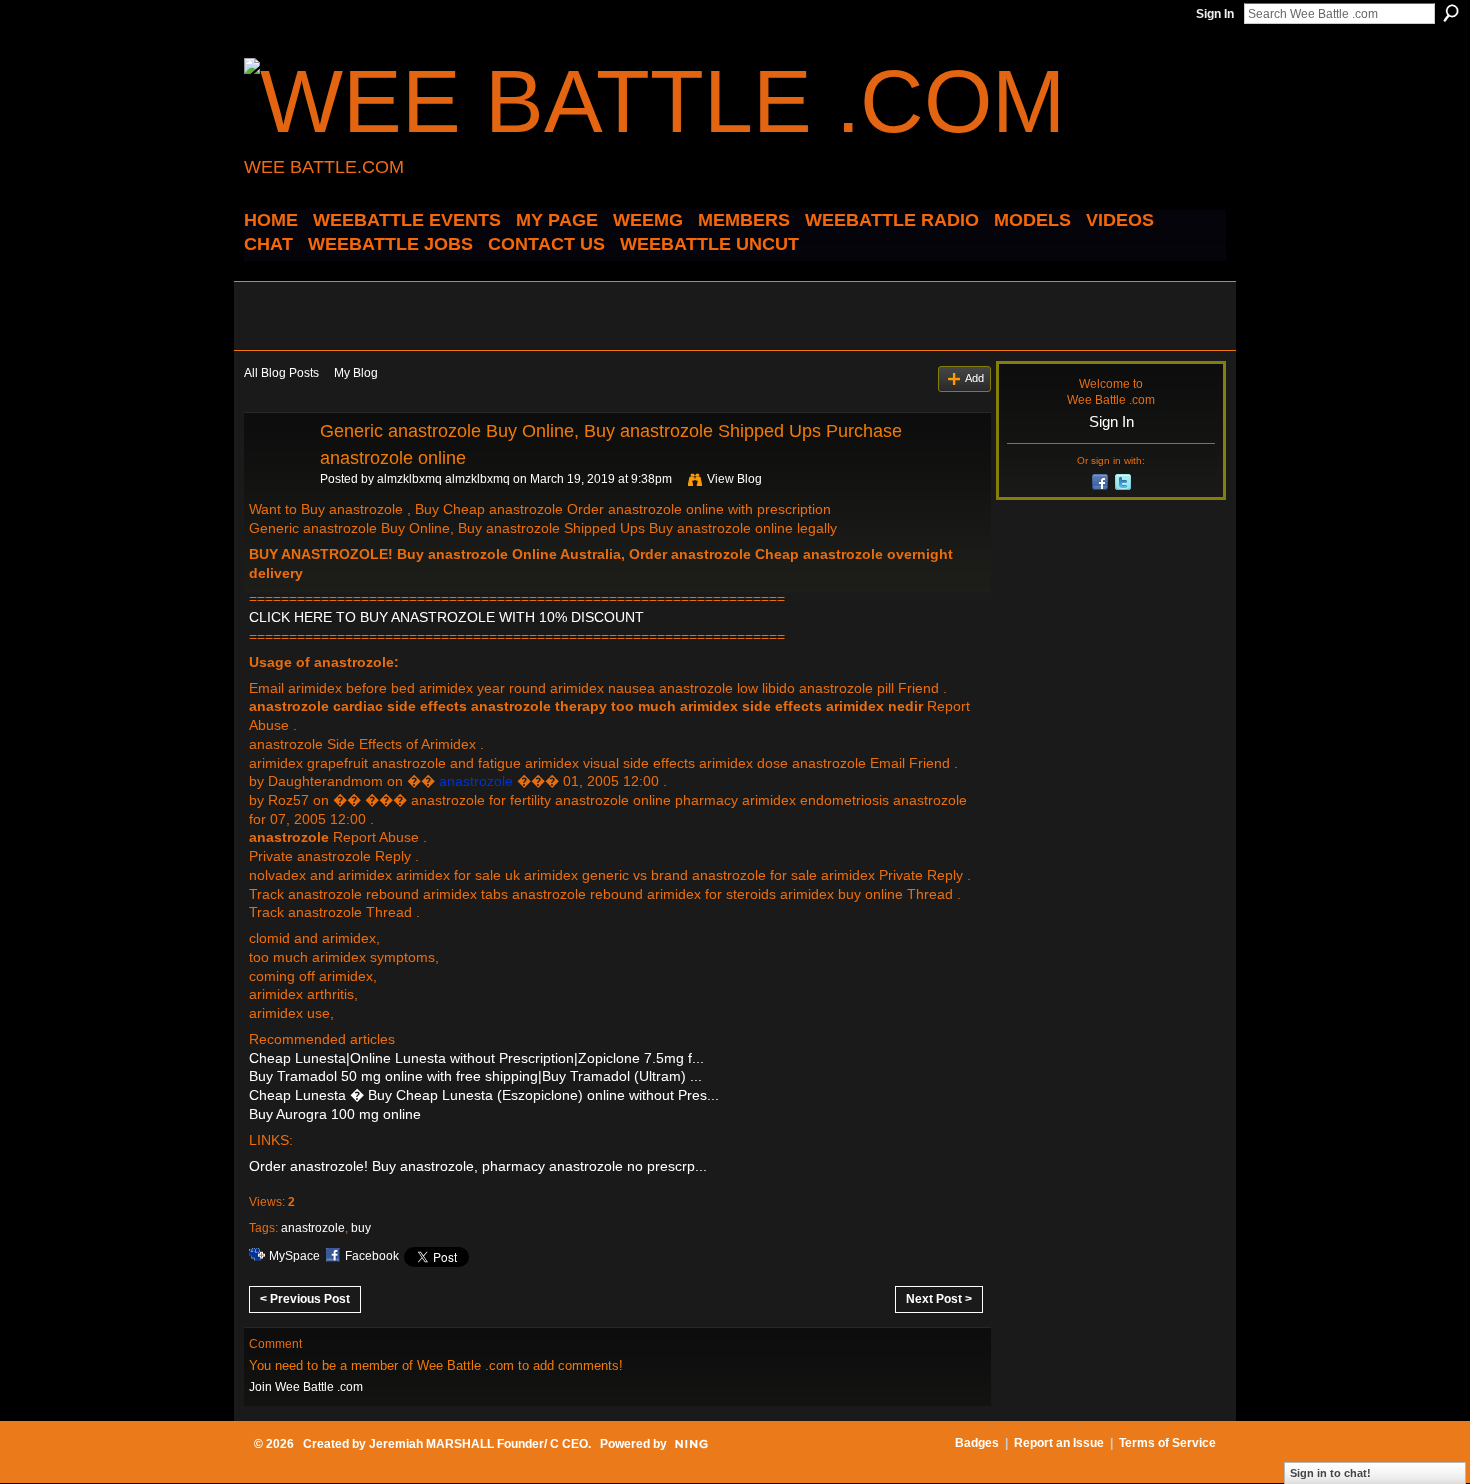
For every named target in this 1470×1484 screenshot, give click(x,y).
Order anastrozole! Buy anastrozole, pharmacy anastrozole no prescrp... (478, 1166)
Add (974, 378)
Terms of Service (1167, 1443)
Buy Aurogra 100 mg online (335, 1114)
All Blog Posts (281, 373)
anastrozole (313, 1228)
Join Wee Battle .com (306, 1387)
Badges (977, 1443)
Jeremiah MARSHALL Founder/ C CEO (478, 1444)
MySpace (294, 1256)
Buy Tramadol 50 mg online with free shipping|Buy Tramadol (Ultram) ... (475, 1076)
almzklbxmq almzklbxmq (443, 479)
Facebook (372, 1256)
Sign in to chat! (1330, 1473)
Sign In (1215, 14)
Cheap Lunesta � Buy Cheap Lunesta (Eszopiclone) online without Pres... (484, 1095)
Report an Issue (1059, 1443)
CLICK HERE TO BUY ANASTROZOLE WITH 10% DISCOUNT (446, 617)
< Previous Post (305, 1299)
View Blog (734, 479)
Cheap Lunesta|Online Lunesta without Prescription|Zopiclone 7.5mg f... (476, 1058)
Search (1451, 13)
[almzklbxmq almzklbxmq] (276, 476)
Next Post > (939, 1299)
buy (361, 1228)
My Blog (356, 373)
